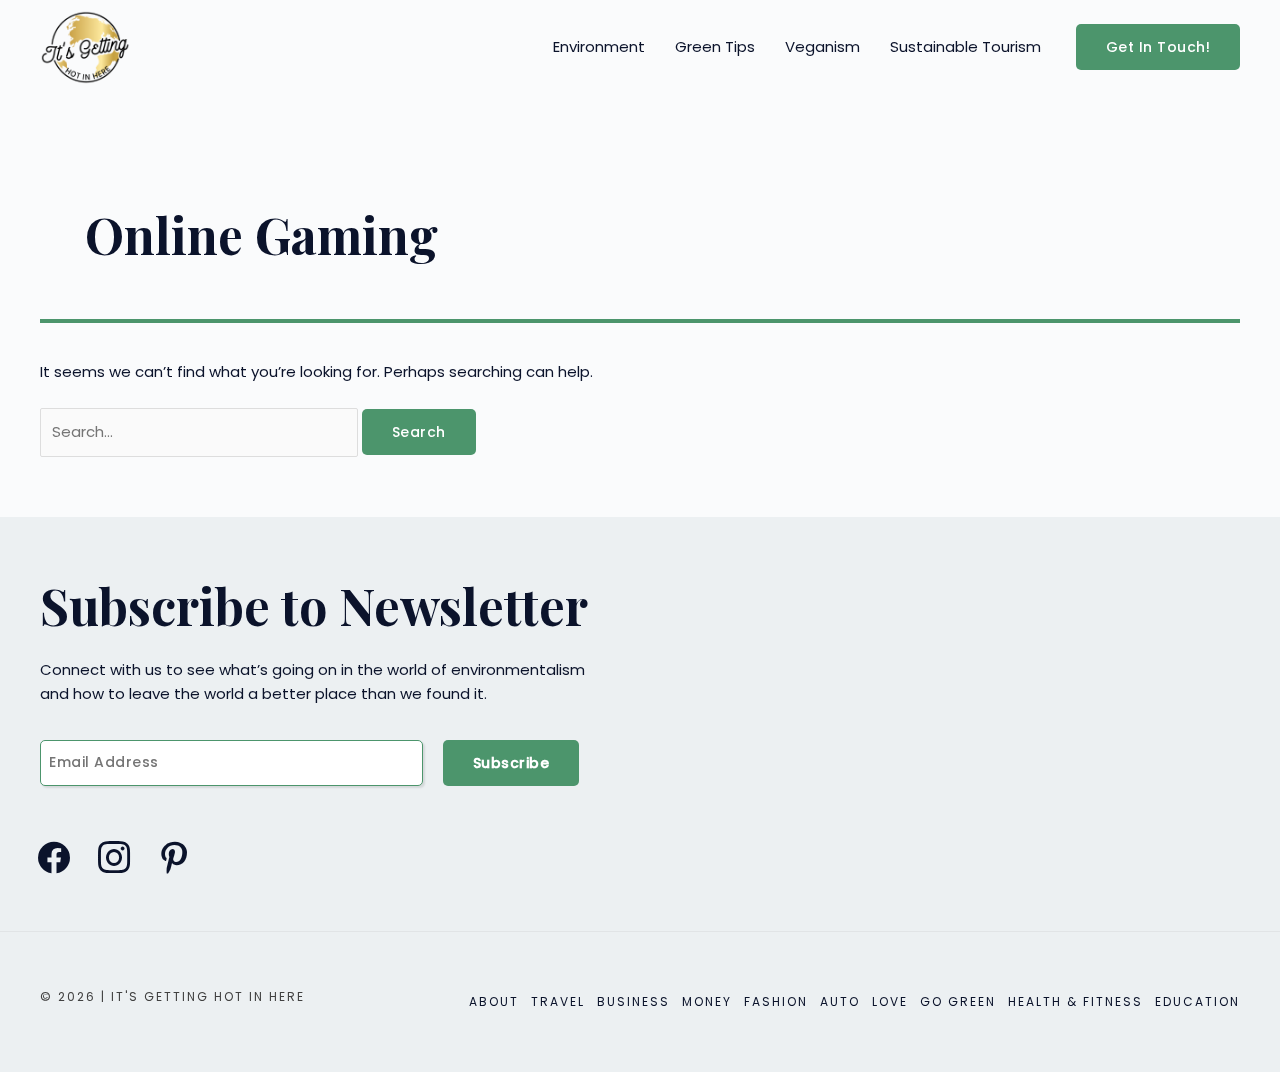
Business (633, 1001)
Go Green (958, 1001)
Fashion (776, 1001)
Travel (558, 1001)
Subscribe (511, 763)
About (494, 1001)
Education (1197, 1001)
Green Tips (715, 46)
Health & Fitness (1075, 1001)
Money (707, 1001)
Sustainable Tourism (965, 46)
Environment (599, 46)
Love (890, 1001)
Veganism (822, 46)
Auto (840, 1001)
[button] (1158, 47)
